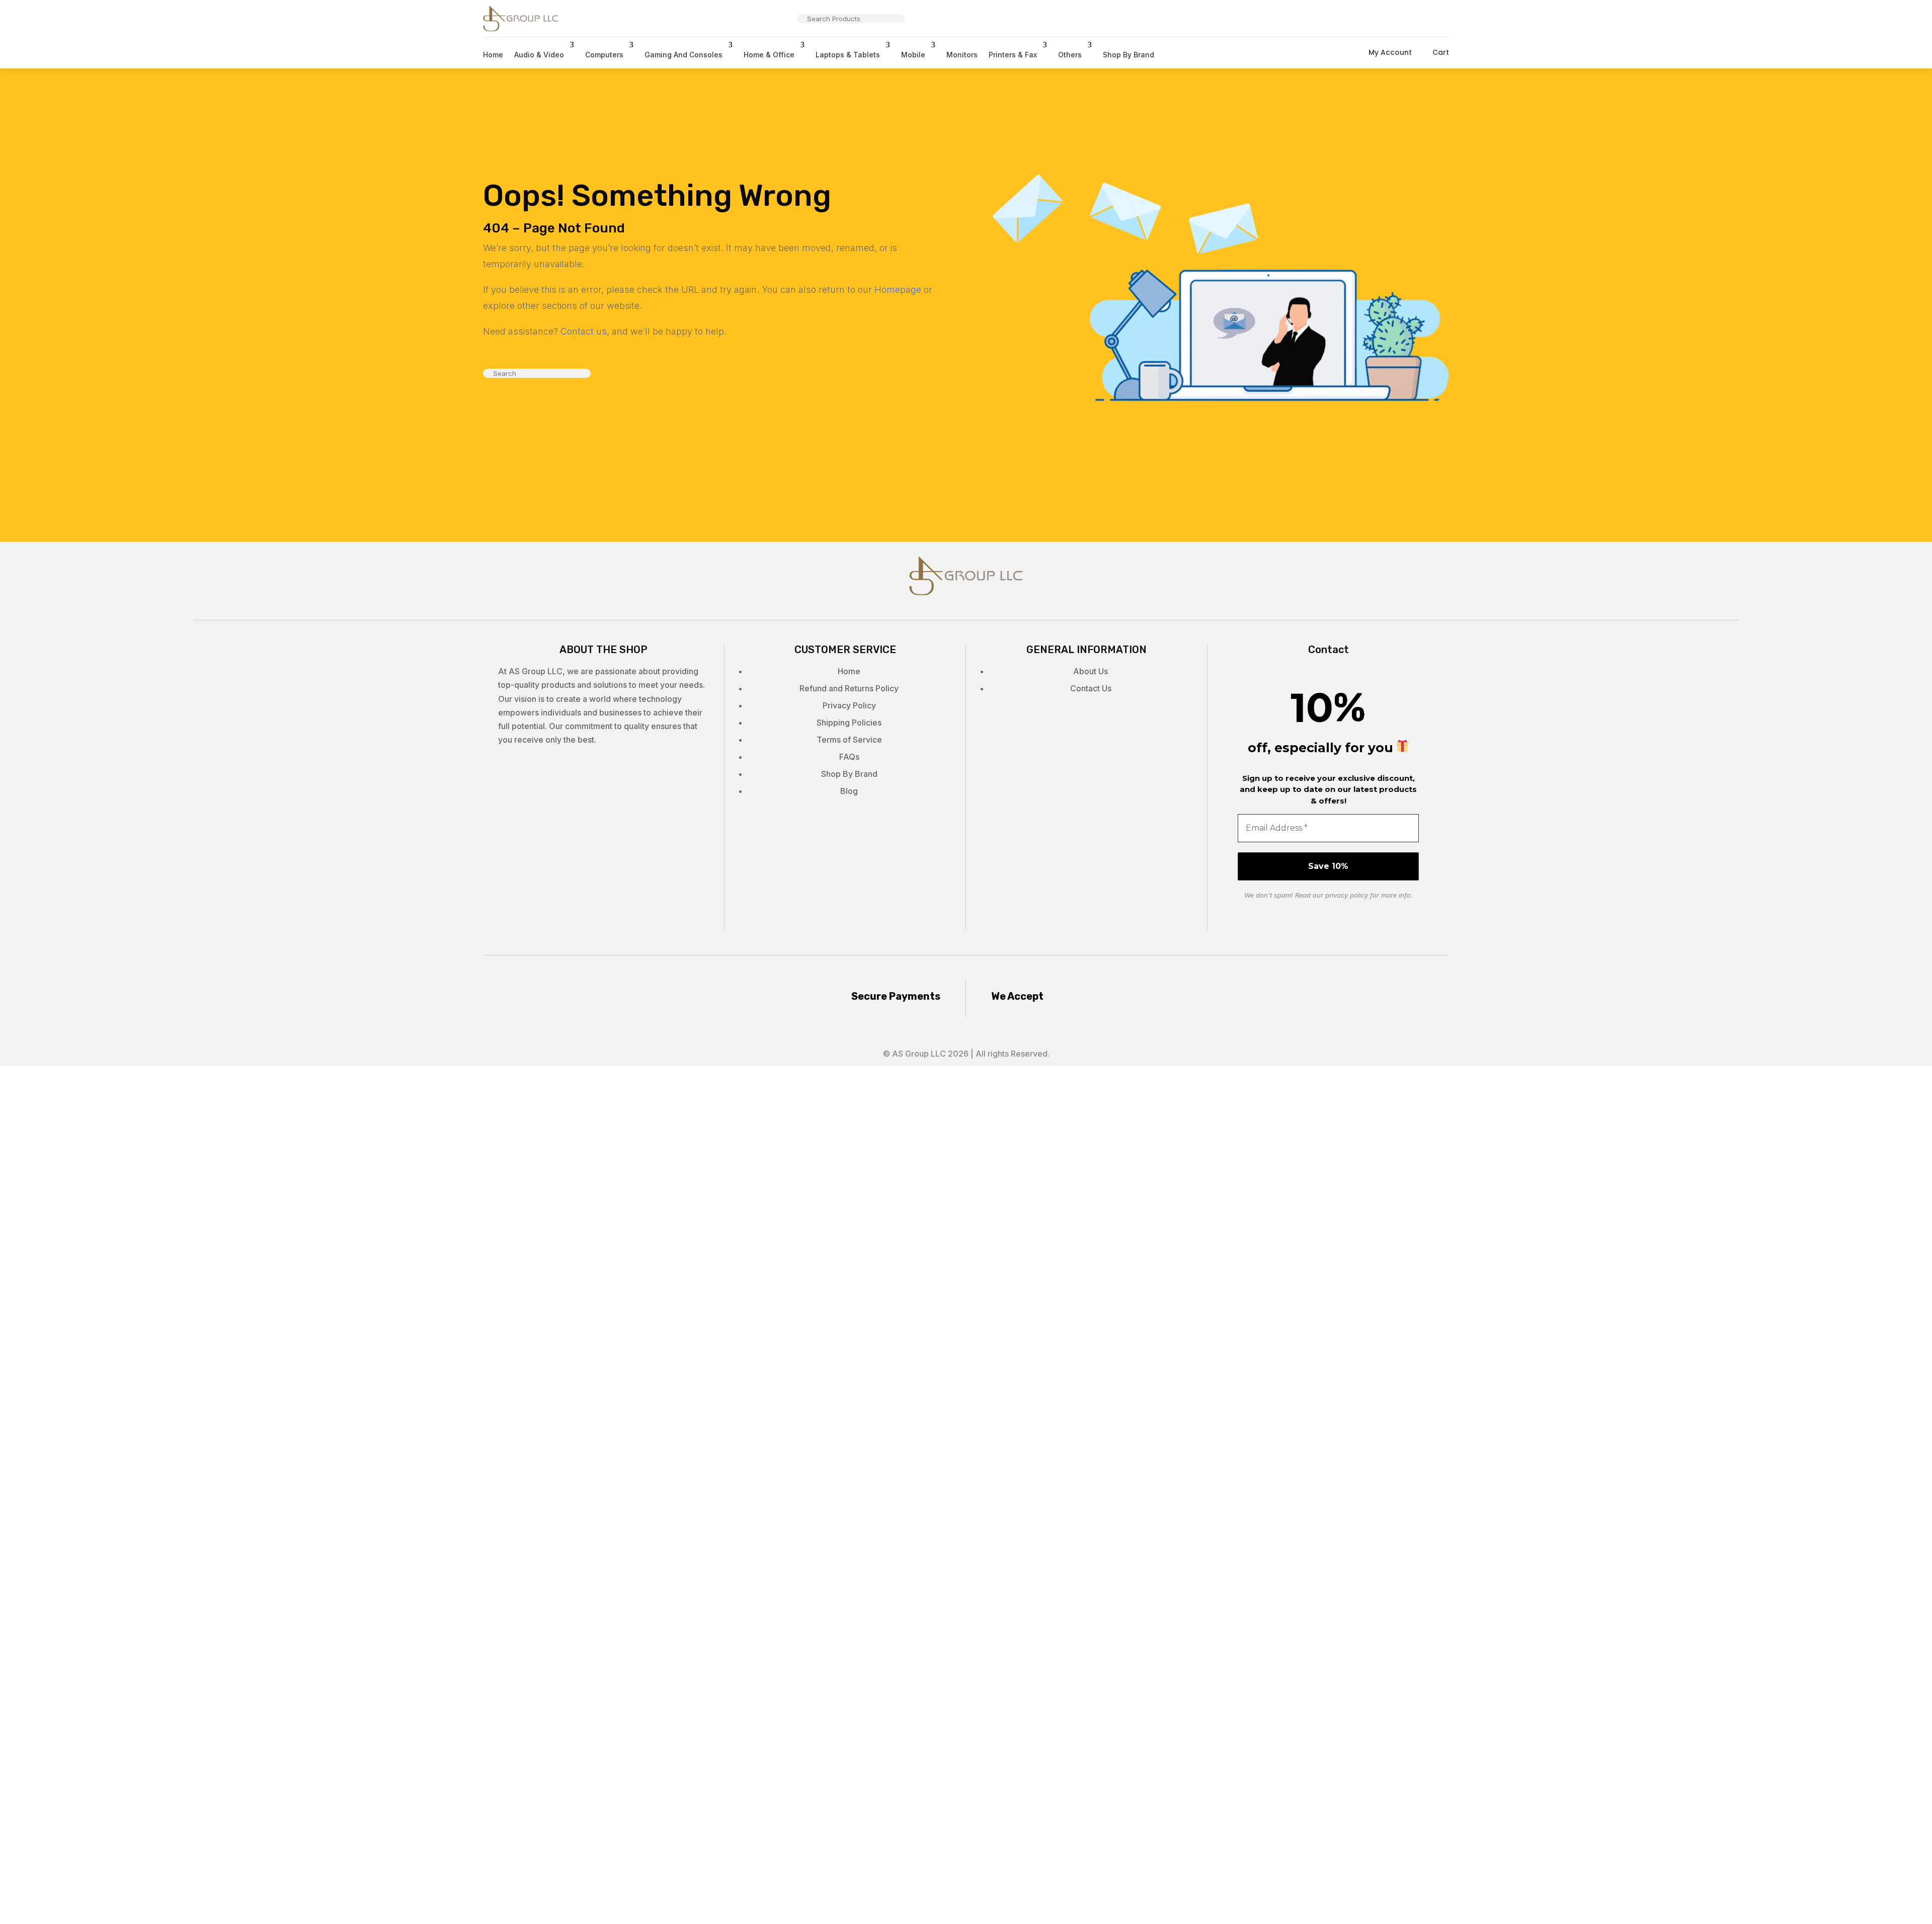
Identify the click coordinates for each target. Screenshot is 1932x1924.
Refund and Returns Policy (849, 688)
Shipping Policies (849, 723)
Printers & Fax (1013, 55)
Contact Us (1091, 688)
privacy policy (1347, 895)
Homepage (898, 290)
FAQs (849, 757)
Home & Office (769, 55)
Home (493, 55)
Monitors (962, 55)
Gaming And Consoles (683, 55)
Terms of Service (849, 740)
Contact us (584, 331)
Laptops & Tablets (848, 55)
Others (1070, 55)
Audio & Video (539, 55)
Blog (849, 791)
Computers (604, 55)
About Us (1091, 671)
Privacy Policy (849, 705)
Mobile (913, 55)
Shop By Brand (1129, 55)
